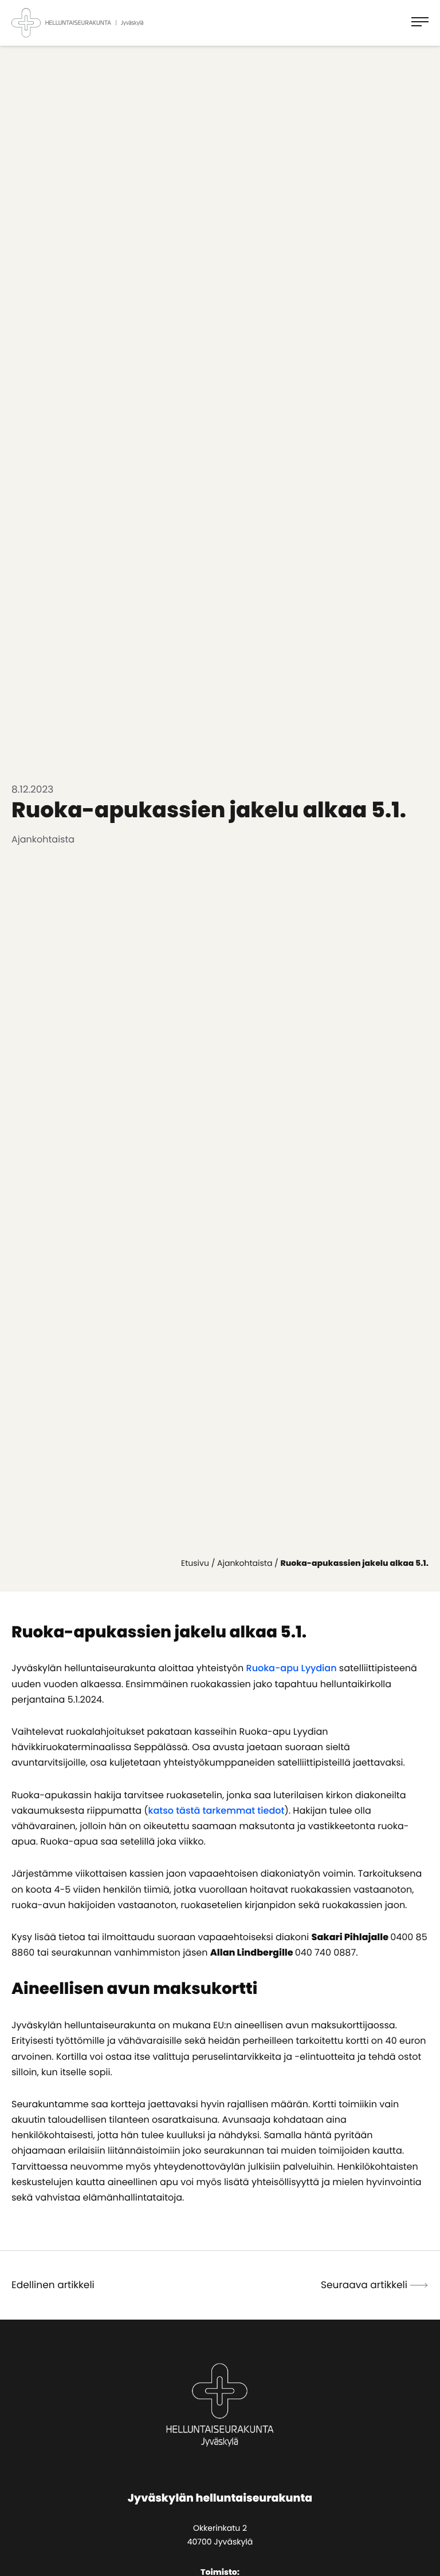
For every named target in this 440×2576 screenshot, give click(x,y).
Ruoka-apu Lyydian (292, 1668)
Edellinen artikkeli (53, 2285)
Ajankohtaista (245, 1563)
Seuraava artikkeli (364, 2285)
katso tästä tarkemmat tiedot (217, 1811)
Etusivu (195, 1563)
